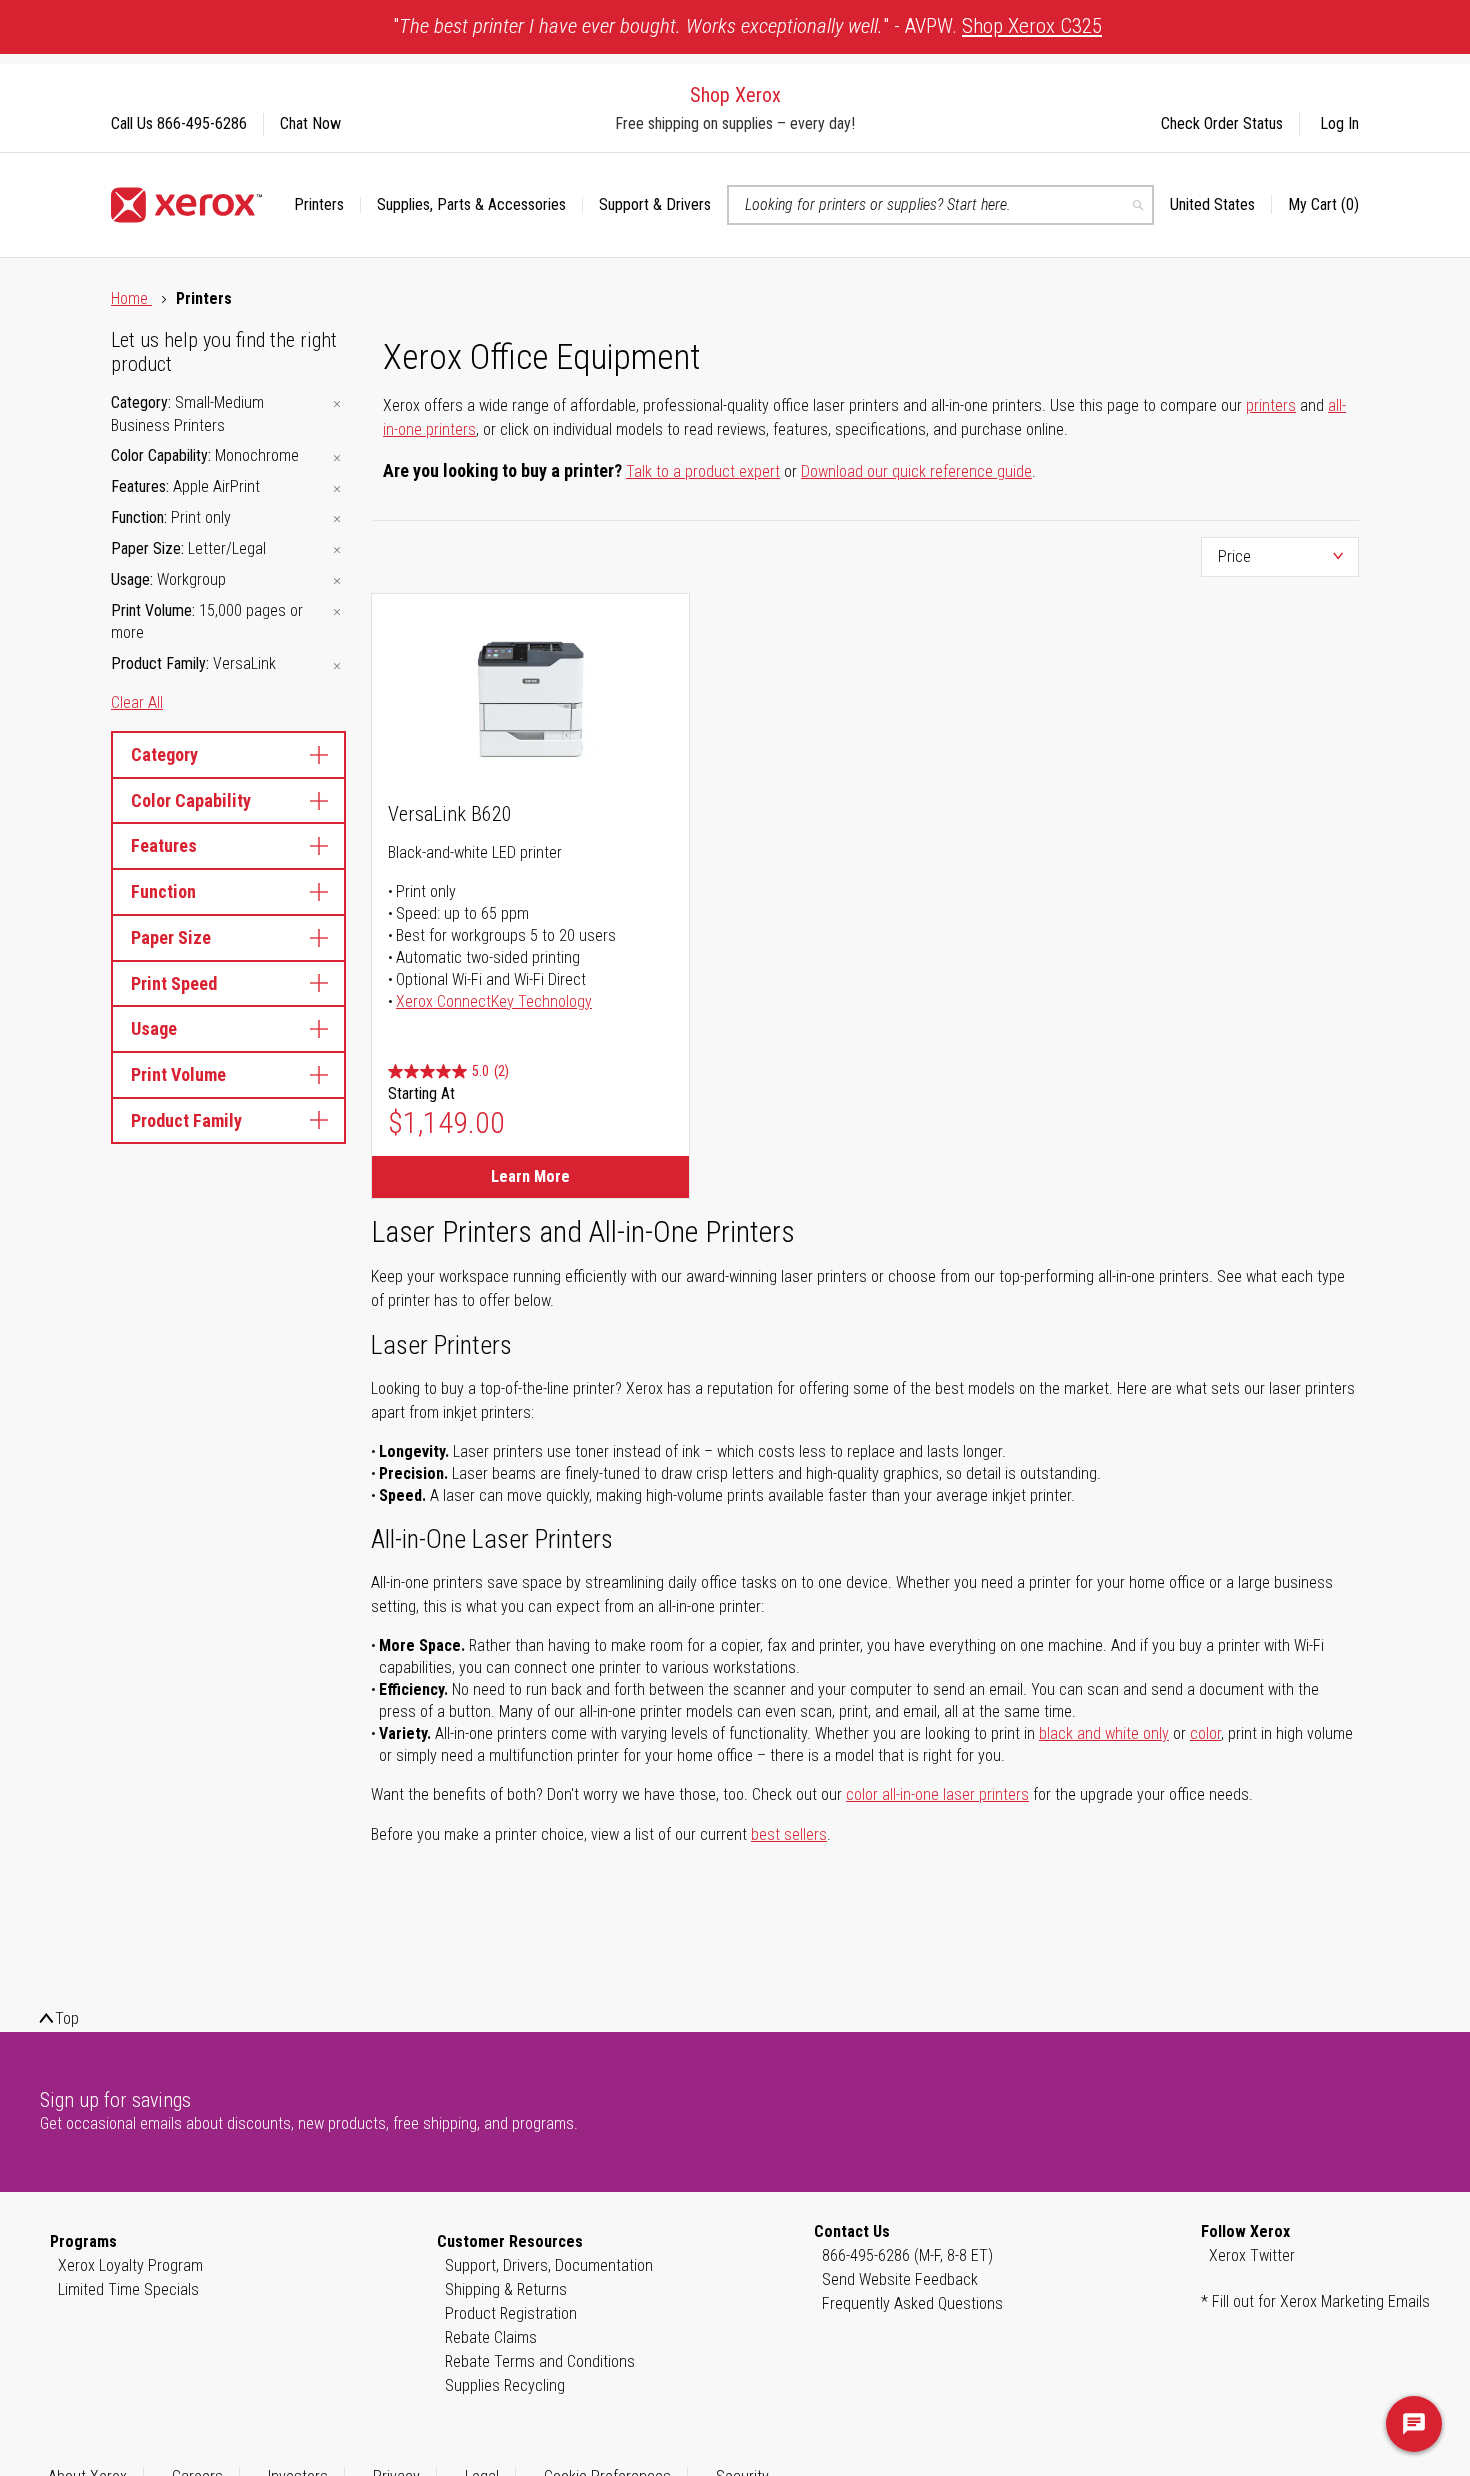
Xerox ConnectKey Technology (494, 1001)
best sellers (789, 1834)
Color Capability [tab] (191, 800)
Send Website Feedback (900, 2279)
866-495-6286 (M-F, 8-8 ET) (907, 2255)
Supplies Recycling (505, 2385)
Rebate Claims (491, 2337)
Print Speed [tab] (174, 983)
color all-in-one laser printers (937, 1794)
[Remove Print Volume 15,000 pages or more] (337, 612)
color (1205, 1733)
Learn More (530, 1176)
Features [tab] (164, 845)
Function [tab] (163, 891)
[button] (1221, 205)
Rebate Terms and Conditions (540, 2361)
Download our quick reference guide (916, 471)
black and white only (1104, 1733)
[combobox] (940, 205)
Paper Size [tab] (171, 937)
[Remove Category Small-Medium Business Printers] (337, 404)
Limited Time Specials (128, 2289)
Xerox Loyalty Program (130, 2265)
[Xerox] (186, 205)
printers (1271, 405)
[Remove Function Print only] (337, 519)
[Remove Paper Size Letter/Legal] (337, 550)
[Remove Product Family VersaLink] (337, 665)
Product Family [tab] (186, 1120)
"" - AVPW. (747, 26)
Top (67, 2018)
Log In (1339, 123)
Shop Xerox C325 (1032, 26)
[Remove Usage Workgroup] (337, 581)
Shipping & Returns (506, 2289)
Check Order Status (1222, 123)
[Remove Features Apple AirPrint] (337, 488)
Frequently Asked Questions (912, 2303)
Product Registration (511, 2313)
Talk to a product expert (703, 471)
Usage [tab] (154, 1028)
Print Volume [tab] (178, 1074)
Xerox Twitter (1252, 2255)
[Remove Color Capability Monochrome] (337, 457)
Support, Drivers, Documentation (549, 2265)
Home (131, 298)
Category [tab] (164, 754)
